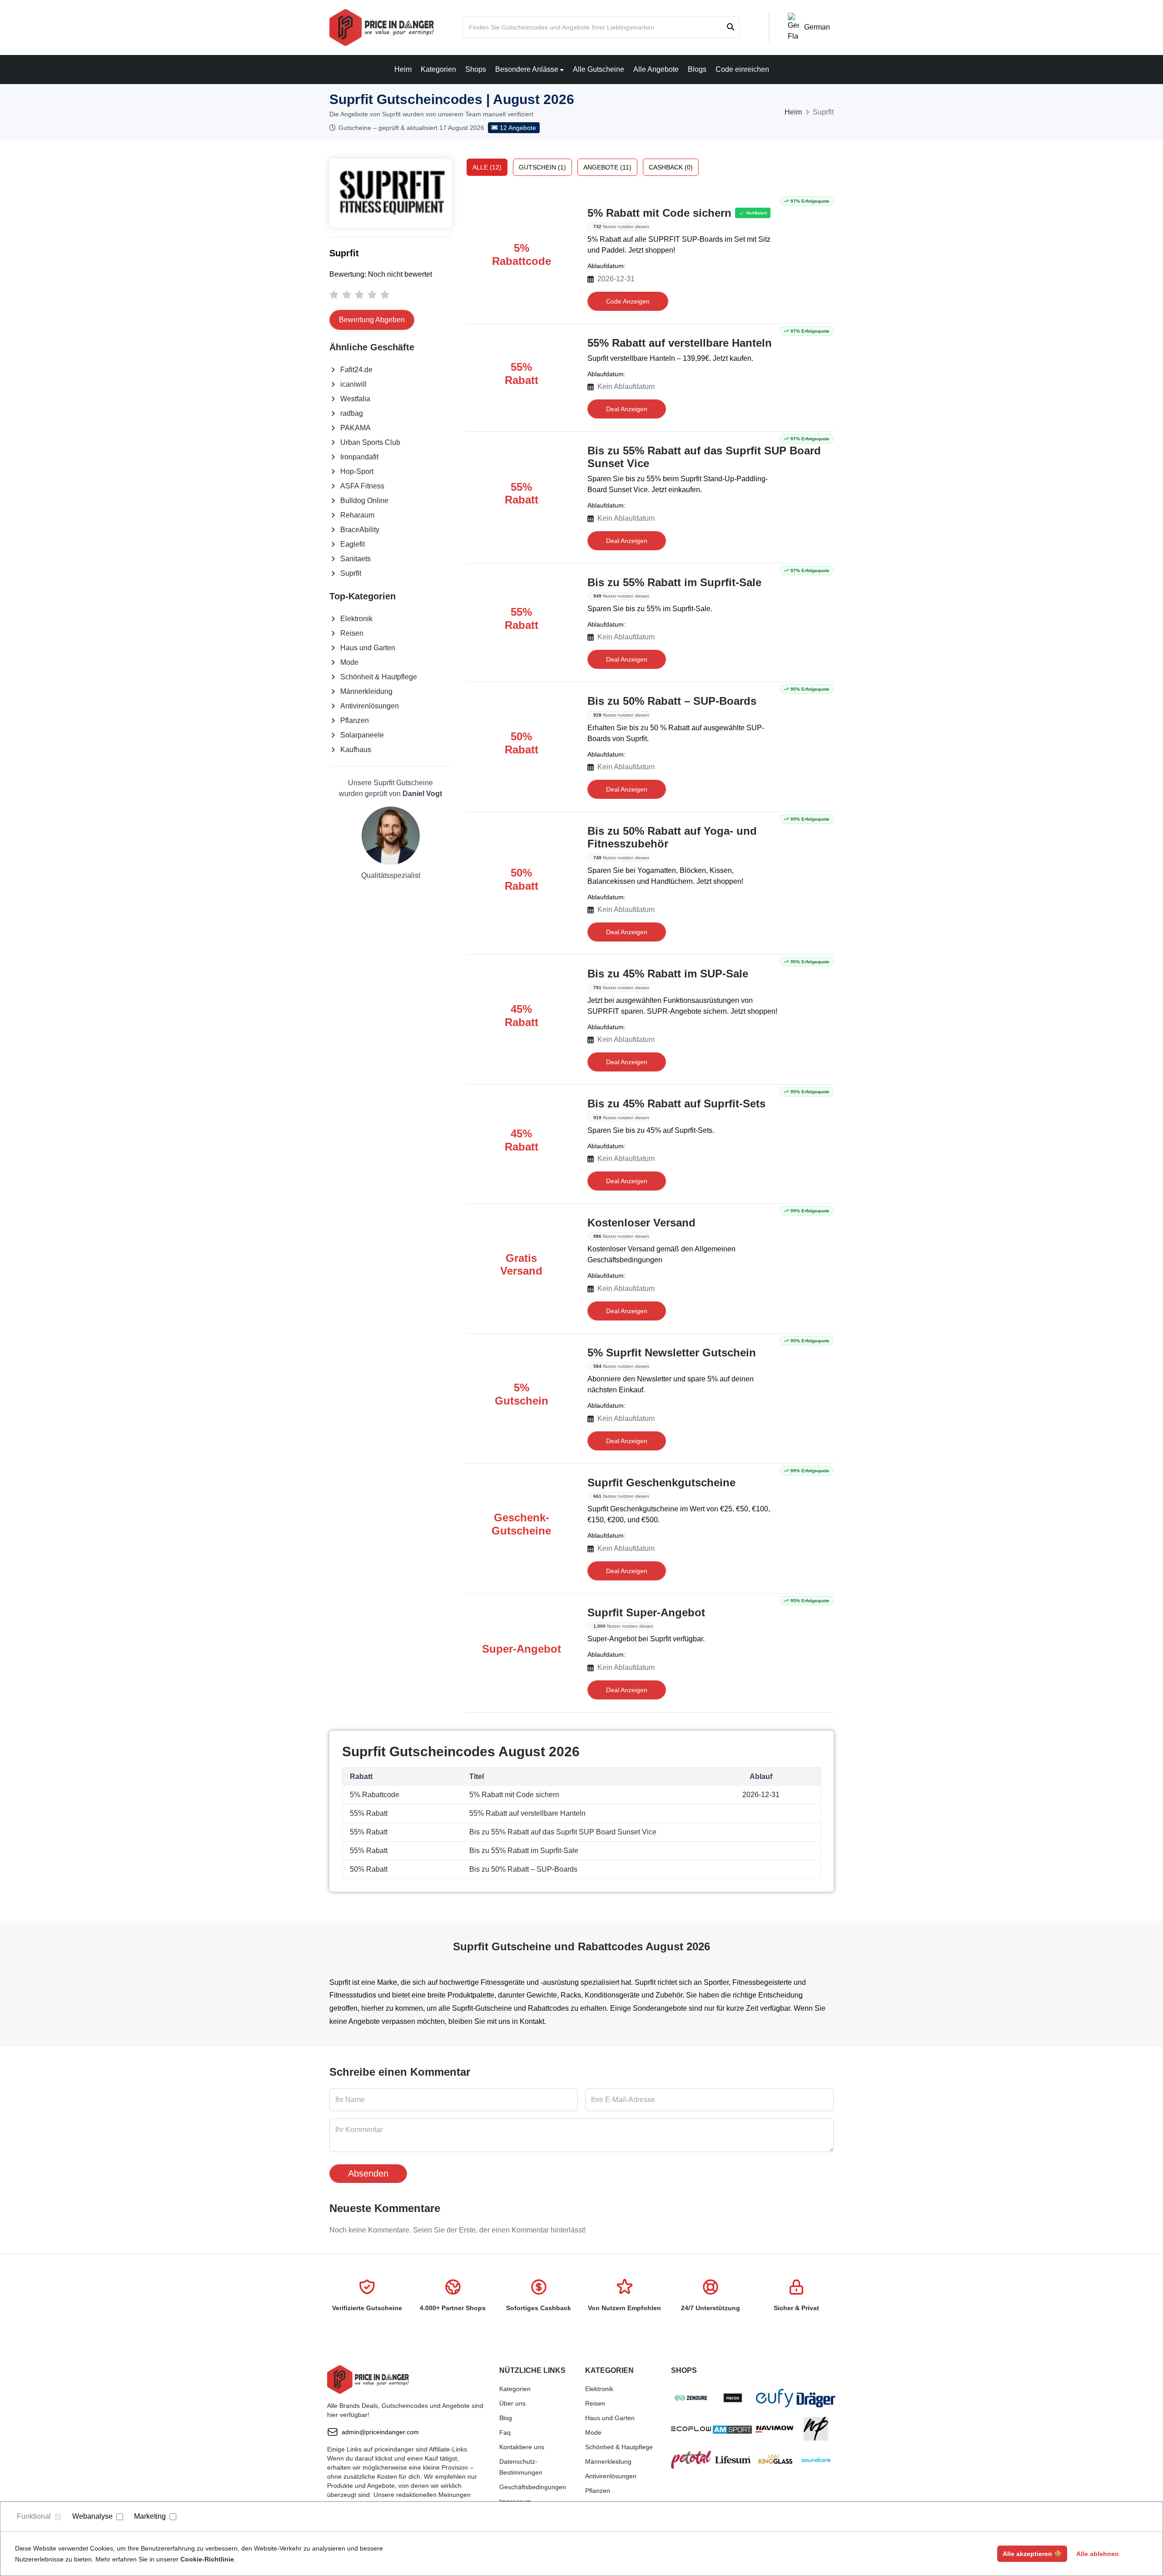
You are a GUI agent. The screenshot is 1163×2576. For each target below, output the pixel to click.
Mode (349, 662)
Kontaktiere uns (522, 2447)
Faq (505, 2432)
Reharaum (357, 515)
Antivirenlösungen (370, 706)
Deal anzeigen (627, 409)
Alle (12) (487, 167)
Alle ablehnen (1098, 2554)
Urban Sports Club (370, 442)
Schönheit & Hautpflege (379, 677)
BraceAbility (360, 530)
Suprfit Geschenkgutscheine (661, 1482)
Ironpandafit (359, 457)
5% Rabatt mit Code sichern (659, 213)
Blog (506, 2418)
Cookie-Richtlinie (207, 2559)
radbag (352, 413)
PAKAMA (355, 428)
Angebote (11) (607, 167)
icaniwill (353, 384)
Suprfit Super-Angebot (646, 1612)
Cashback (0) (671, 167)
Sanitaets (355, 559)
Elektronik (356, 619)
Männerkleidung (366, 691)
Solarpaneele (362, 735)
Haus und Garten (368, 648)
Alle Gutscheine (599, 69)
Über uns (512, 2403)
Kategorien (438, 69)
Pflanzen (355, 720)
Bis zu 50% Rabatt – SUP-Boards (672, 701)
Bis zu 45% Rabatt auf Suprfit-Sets (676, 1104)
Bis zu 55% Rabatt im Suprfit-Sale (674, 582)
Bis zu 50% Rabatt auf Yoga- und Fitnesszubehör (672, 837)
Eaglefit (353, 544)
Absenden (368, 2173)
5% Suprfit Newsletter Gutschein (672, 1353)
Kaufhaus (356, 750)
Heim (403, 69)
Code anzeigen (628, 301)
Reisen (352, 633)
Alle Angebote (656, 69)
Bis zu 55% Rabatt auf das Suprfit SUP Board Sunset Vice (704, 457)
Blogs (697, 69)
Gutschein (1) (542, 167)
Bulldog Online (364, 501)
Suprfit (351, 573)
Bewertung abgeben (372, 320)
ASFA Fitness (362, 486)
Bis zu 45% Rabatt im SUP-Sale (668, 974)
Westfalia (355, 399)
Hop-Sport (357, 471)
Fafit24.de (356, 370)
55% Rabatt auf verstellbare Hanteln (680, 343)
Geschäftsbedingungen (533, 2487)
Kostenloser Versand (641, 1223)
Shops (476, 69)
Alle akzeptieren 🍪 (1032, 2554)
